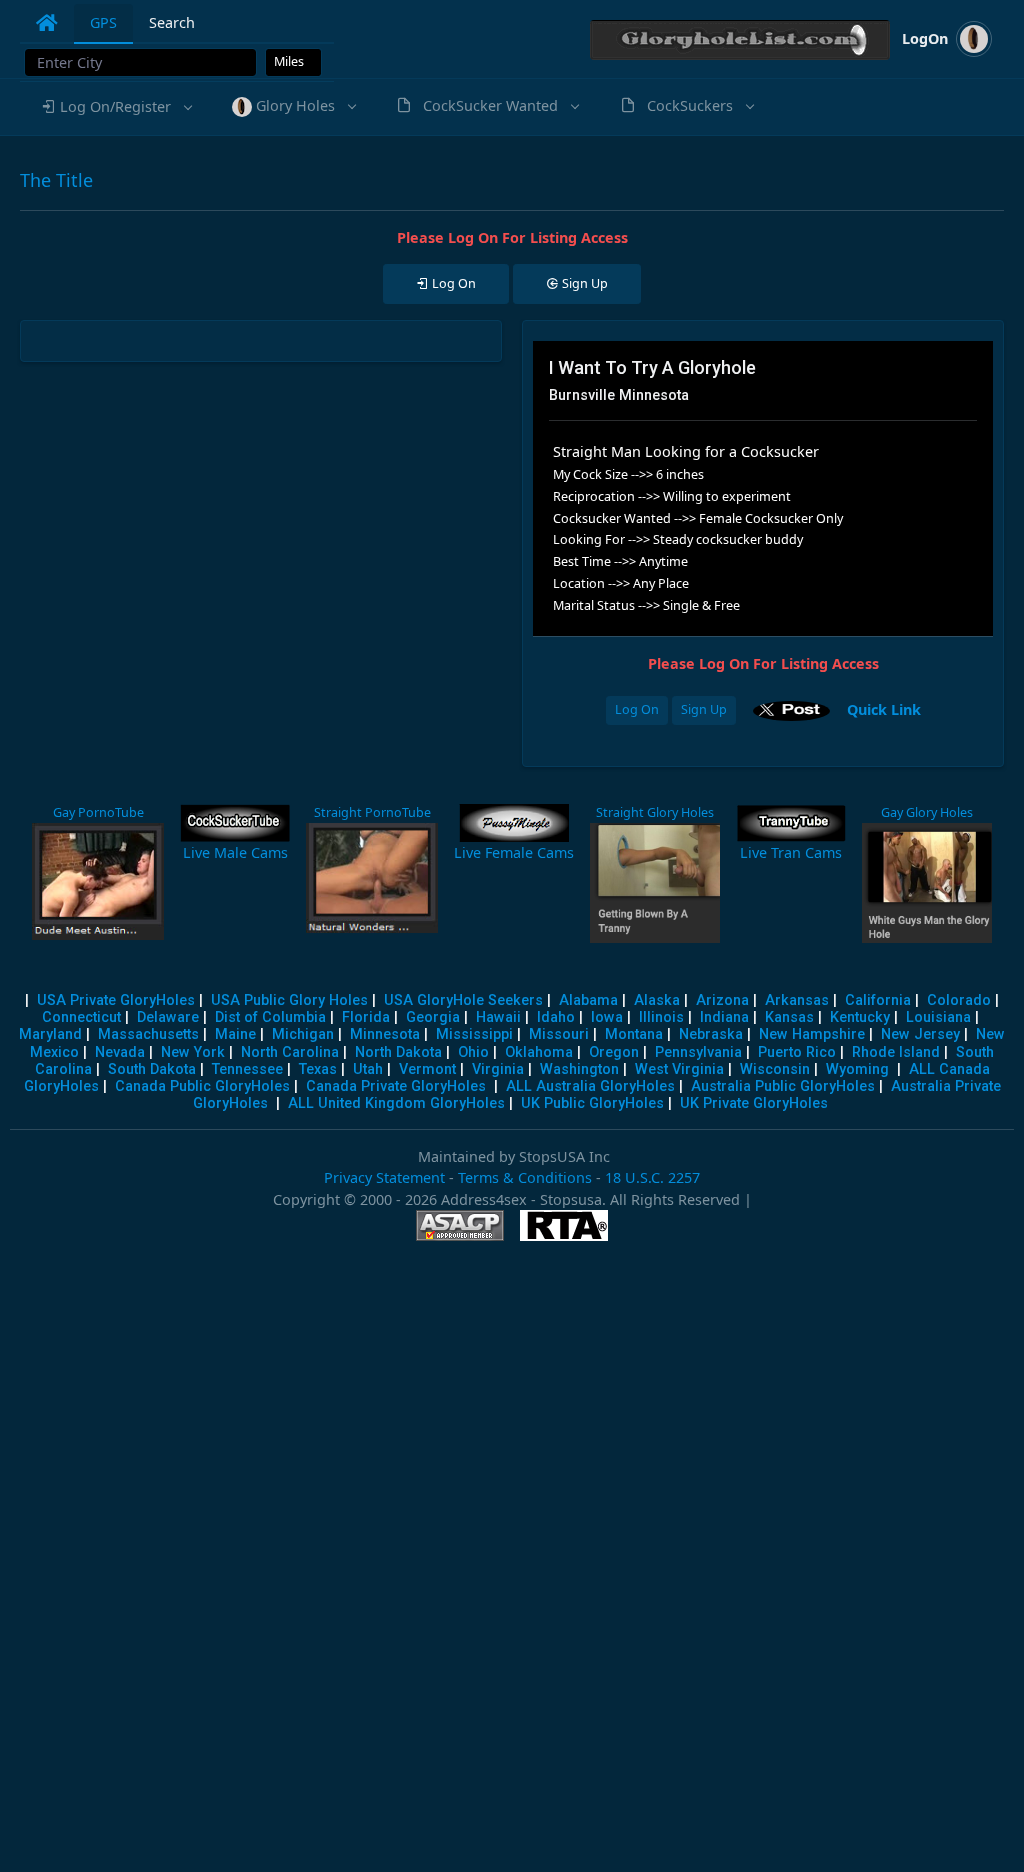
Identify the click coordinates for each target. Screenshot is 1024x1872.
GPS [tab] (103, 22)
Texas (318, 1069)
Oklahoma (539, 1052)
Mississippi (474, 1034)
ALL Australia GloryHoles (590, 1086)
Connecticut (81, 1017)
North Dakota (398, 1052)
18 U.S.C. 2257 (652, 1177)
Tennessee (247, 1069)
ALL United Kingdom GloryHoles (396, 1103)
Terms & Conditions (525, 1177)
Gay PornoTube (98, 812)
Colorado (959, 1000)
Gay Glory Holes (927, 812)
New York (193, 1052)
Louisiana (938, 1017)
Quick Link (884, 708)
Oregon (614, 1052)
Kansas (789, 1017)
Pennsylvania (698, 1052)
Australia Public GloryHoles (783, 1086)
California (878, 1000)
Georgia (433, 1017)
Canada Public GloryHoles (202, 1086)
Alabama (588, 1000)
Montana (634, 1034)
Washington (579, 1069)
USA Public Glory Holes (289, 1000)
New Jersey (920, 1034)
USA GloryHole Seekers (463, 1000)
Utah (368, 1069)
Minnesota (385, 1034)
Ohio (473, 1052)
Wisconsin (775, 1069)
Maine (235, 1034)
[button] (115, 107)
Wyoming (857, 1069)
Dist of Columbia (270, 1017)
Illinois (661, 1017)
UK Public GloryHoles (592, 1103)
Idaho (556, 1017)
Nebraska (711, 1034)
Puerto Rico (797, 1052)
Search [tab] (172, 22)
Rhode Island (896, 1052)
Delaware (168, 1017)
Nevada (120, 1052)
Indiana (724, 1017)
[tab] (47, 23)
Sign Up (704, 709)
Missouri (559, 1034)
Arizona (722, 1000)
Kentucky (860, 1017)
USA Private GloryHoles (116, 1000)
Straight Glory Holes (655, 812)
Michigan (303, 1034)
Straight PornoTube (372, 812)
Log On (637, 709)
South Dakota (152, 1069)
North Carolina (290, 1052)
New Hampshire (812, 1034)
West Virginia (679, 1069)
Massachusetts (148, 1034)
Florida (366, 1017)
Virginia (498, 1069)
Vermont (427, 1069)
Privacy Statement (384, 1177)
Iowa (607, 1017)
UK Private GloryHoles (754, 1103)
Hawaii (498, 1017)
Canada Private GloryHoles (396, 1086)
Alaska (657, 1000)
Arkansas (797, 1000)
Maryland (50, 1034)
